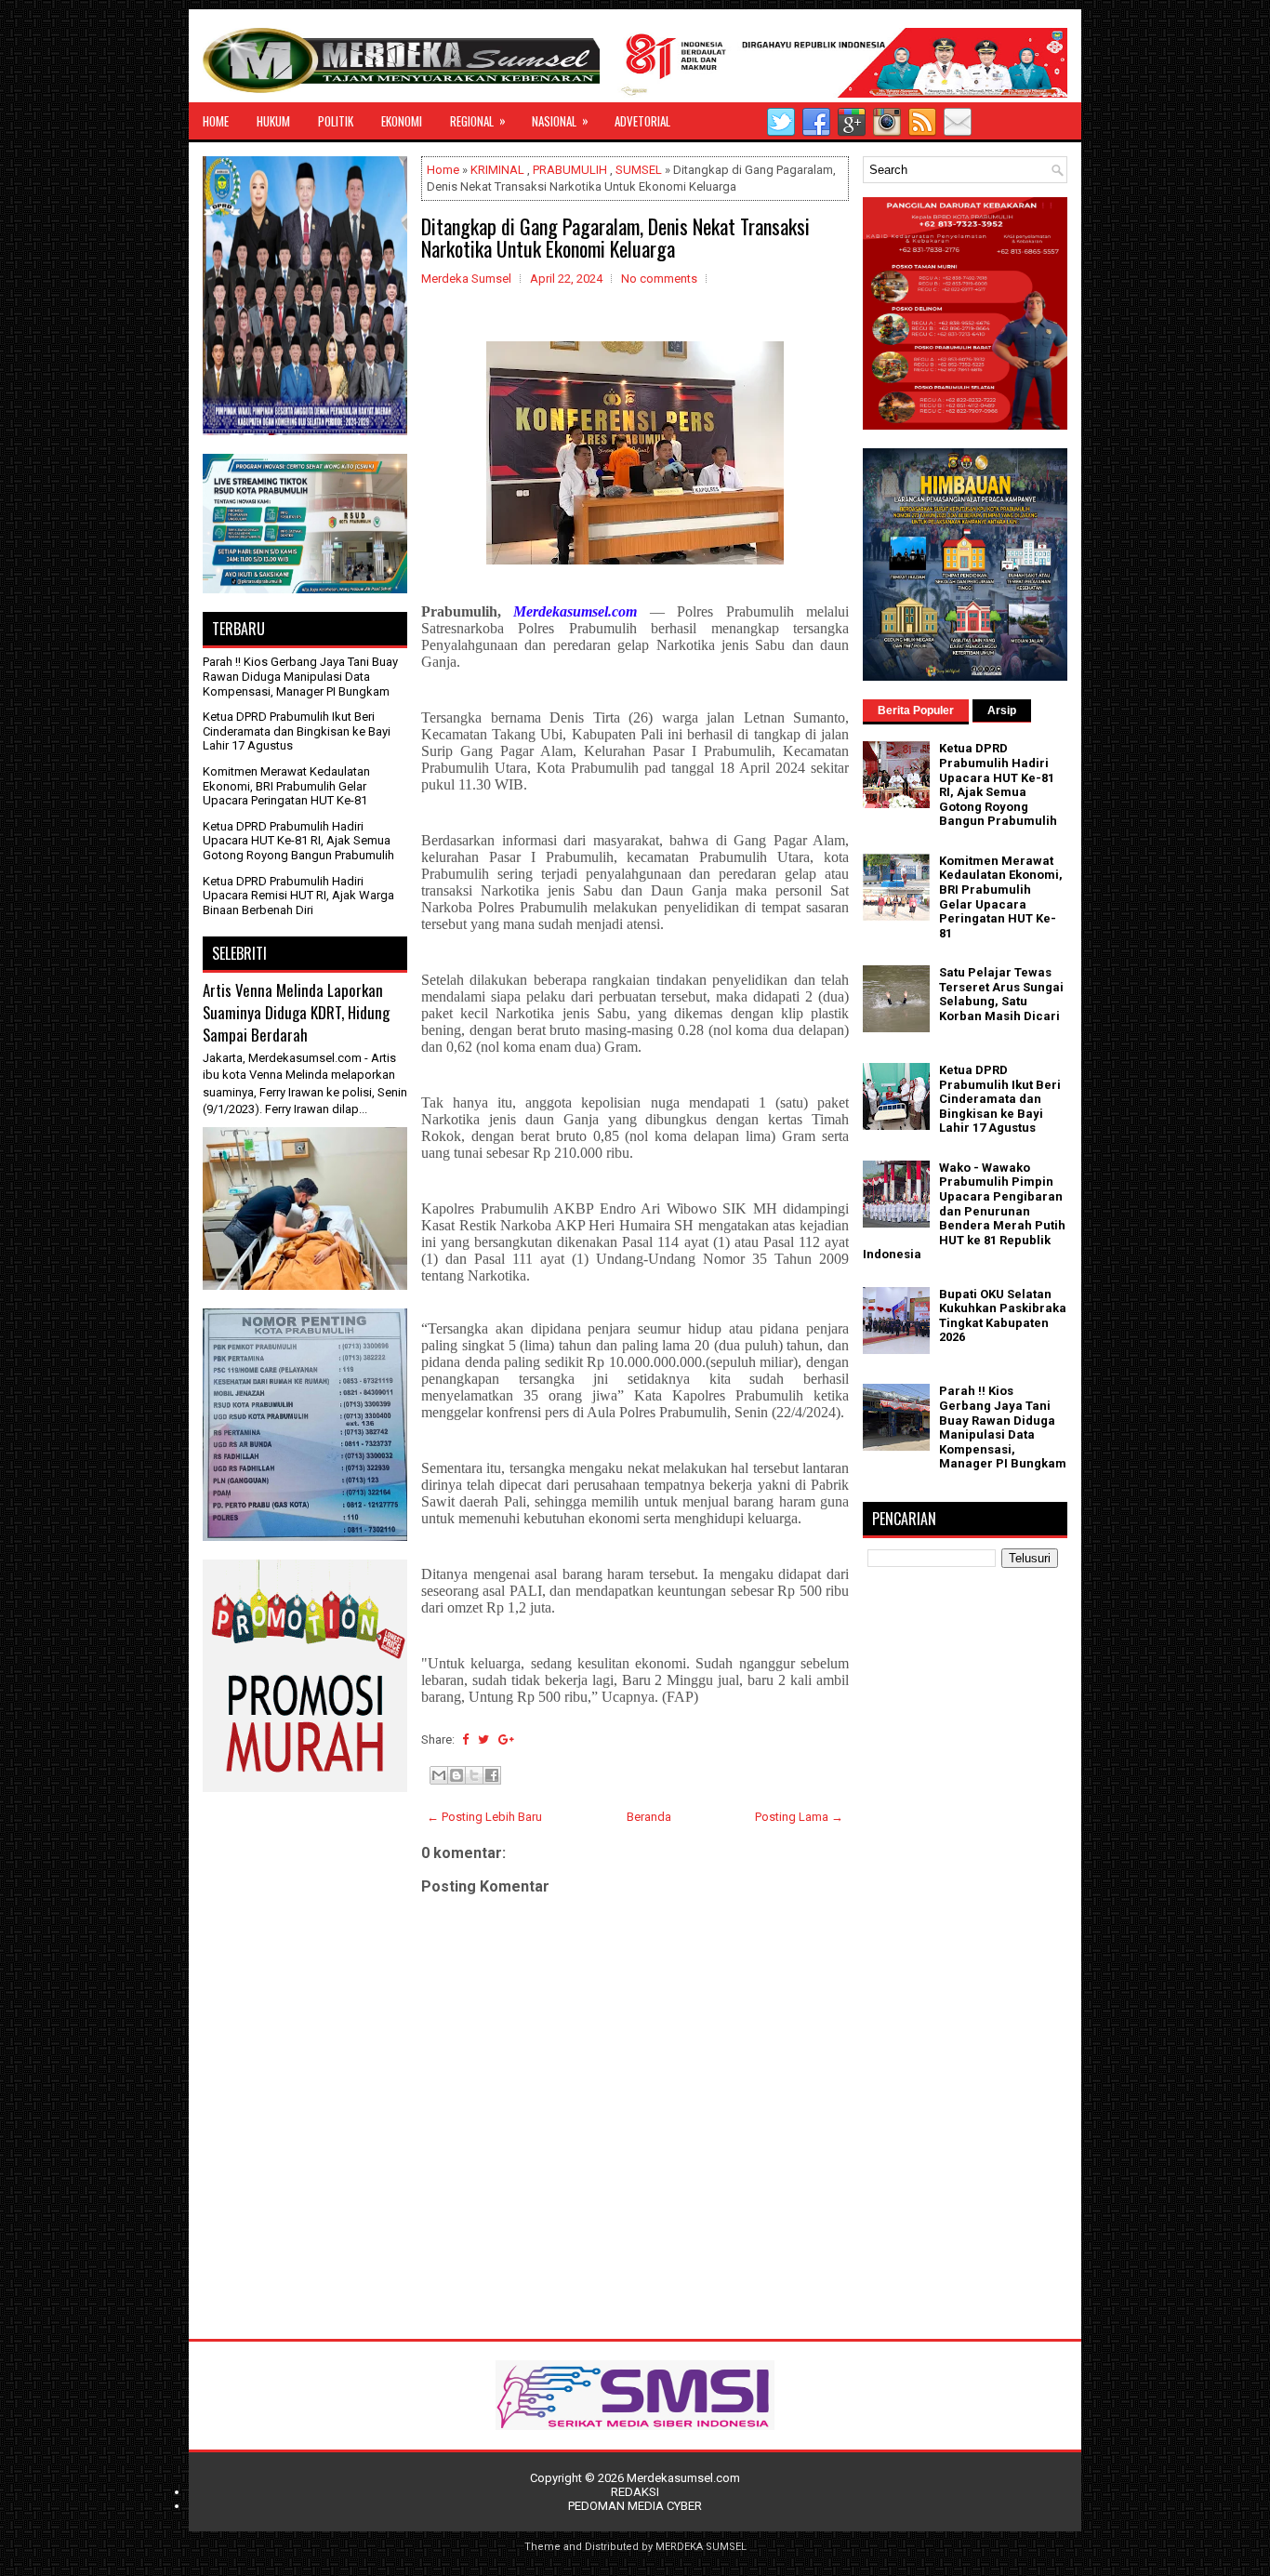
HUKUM (273, 121)
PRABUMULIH (570, 170)
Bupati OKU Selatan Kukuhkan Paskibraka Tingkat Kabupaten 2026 (1003, 1316)
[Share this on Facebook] (465, 1739)
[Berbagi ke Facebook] (492, 1775)
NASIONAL (560, 120)
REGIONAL (478, 120)
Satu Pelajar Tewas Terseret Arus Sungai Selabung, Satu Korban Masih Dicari (1001, 994)
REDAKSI (635, 2492)
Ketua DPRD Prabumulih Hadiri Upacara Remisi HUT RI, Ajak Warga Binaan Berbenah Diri (298, 896)
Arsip (1002, 710)
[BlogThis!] (456, 1775)
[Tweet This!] (483, 1739)
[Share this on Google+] (506, 1739)
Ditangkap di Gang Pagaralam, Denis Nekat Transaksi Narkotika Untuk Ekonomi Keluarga (615, 237)
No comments (659, 279)
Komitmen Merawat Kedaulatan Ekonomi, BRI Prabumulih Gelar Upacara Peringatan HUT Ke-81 (286, 786)
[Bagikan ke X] (474, 1775)
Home (443, 170)
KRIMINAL (497, 170)
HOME (216, 121)
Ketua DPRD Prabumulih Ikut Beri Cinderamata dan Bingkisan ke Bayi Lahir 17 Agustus (297, 731)
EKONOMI (402, 121)
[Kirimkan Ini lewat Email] (439, 1775)
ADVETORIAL (642, 121)
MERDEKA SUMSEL (701, 2547)
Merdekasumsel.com (683, 2478)
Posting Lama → (799, 1817)
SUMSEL (639, 170)
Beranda (649, 1817)
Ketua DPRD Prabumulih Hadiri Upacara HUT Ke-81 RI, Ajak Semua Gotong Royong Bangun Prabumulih (298, 841)
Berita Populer (916, 710)
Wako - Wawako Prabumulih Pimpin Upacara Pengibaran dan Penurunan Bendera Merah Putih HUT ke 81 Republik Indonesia (964, 1211)
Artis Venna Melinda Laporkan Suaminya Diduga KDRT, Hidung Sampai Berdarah (296, 1012)
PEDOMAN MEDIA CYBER (635, 2506)
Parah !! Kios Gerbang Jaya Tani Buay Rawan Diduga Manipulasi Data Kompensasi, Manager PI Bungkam (300, 676)
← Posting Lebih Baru (484, 1817)
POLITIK (336, 121)
